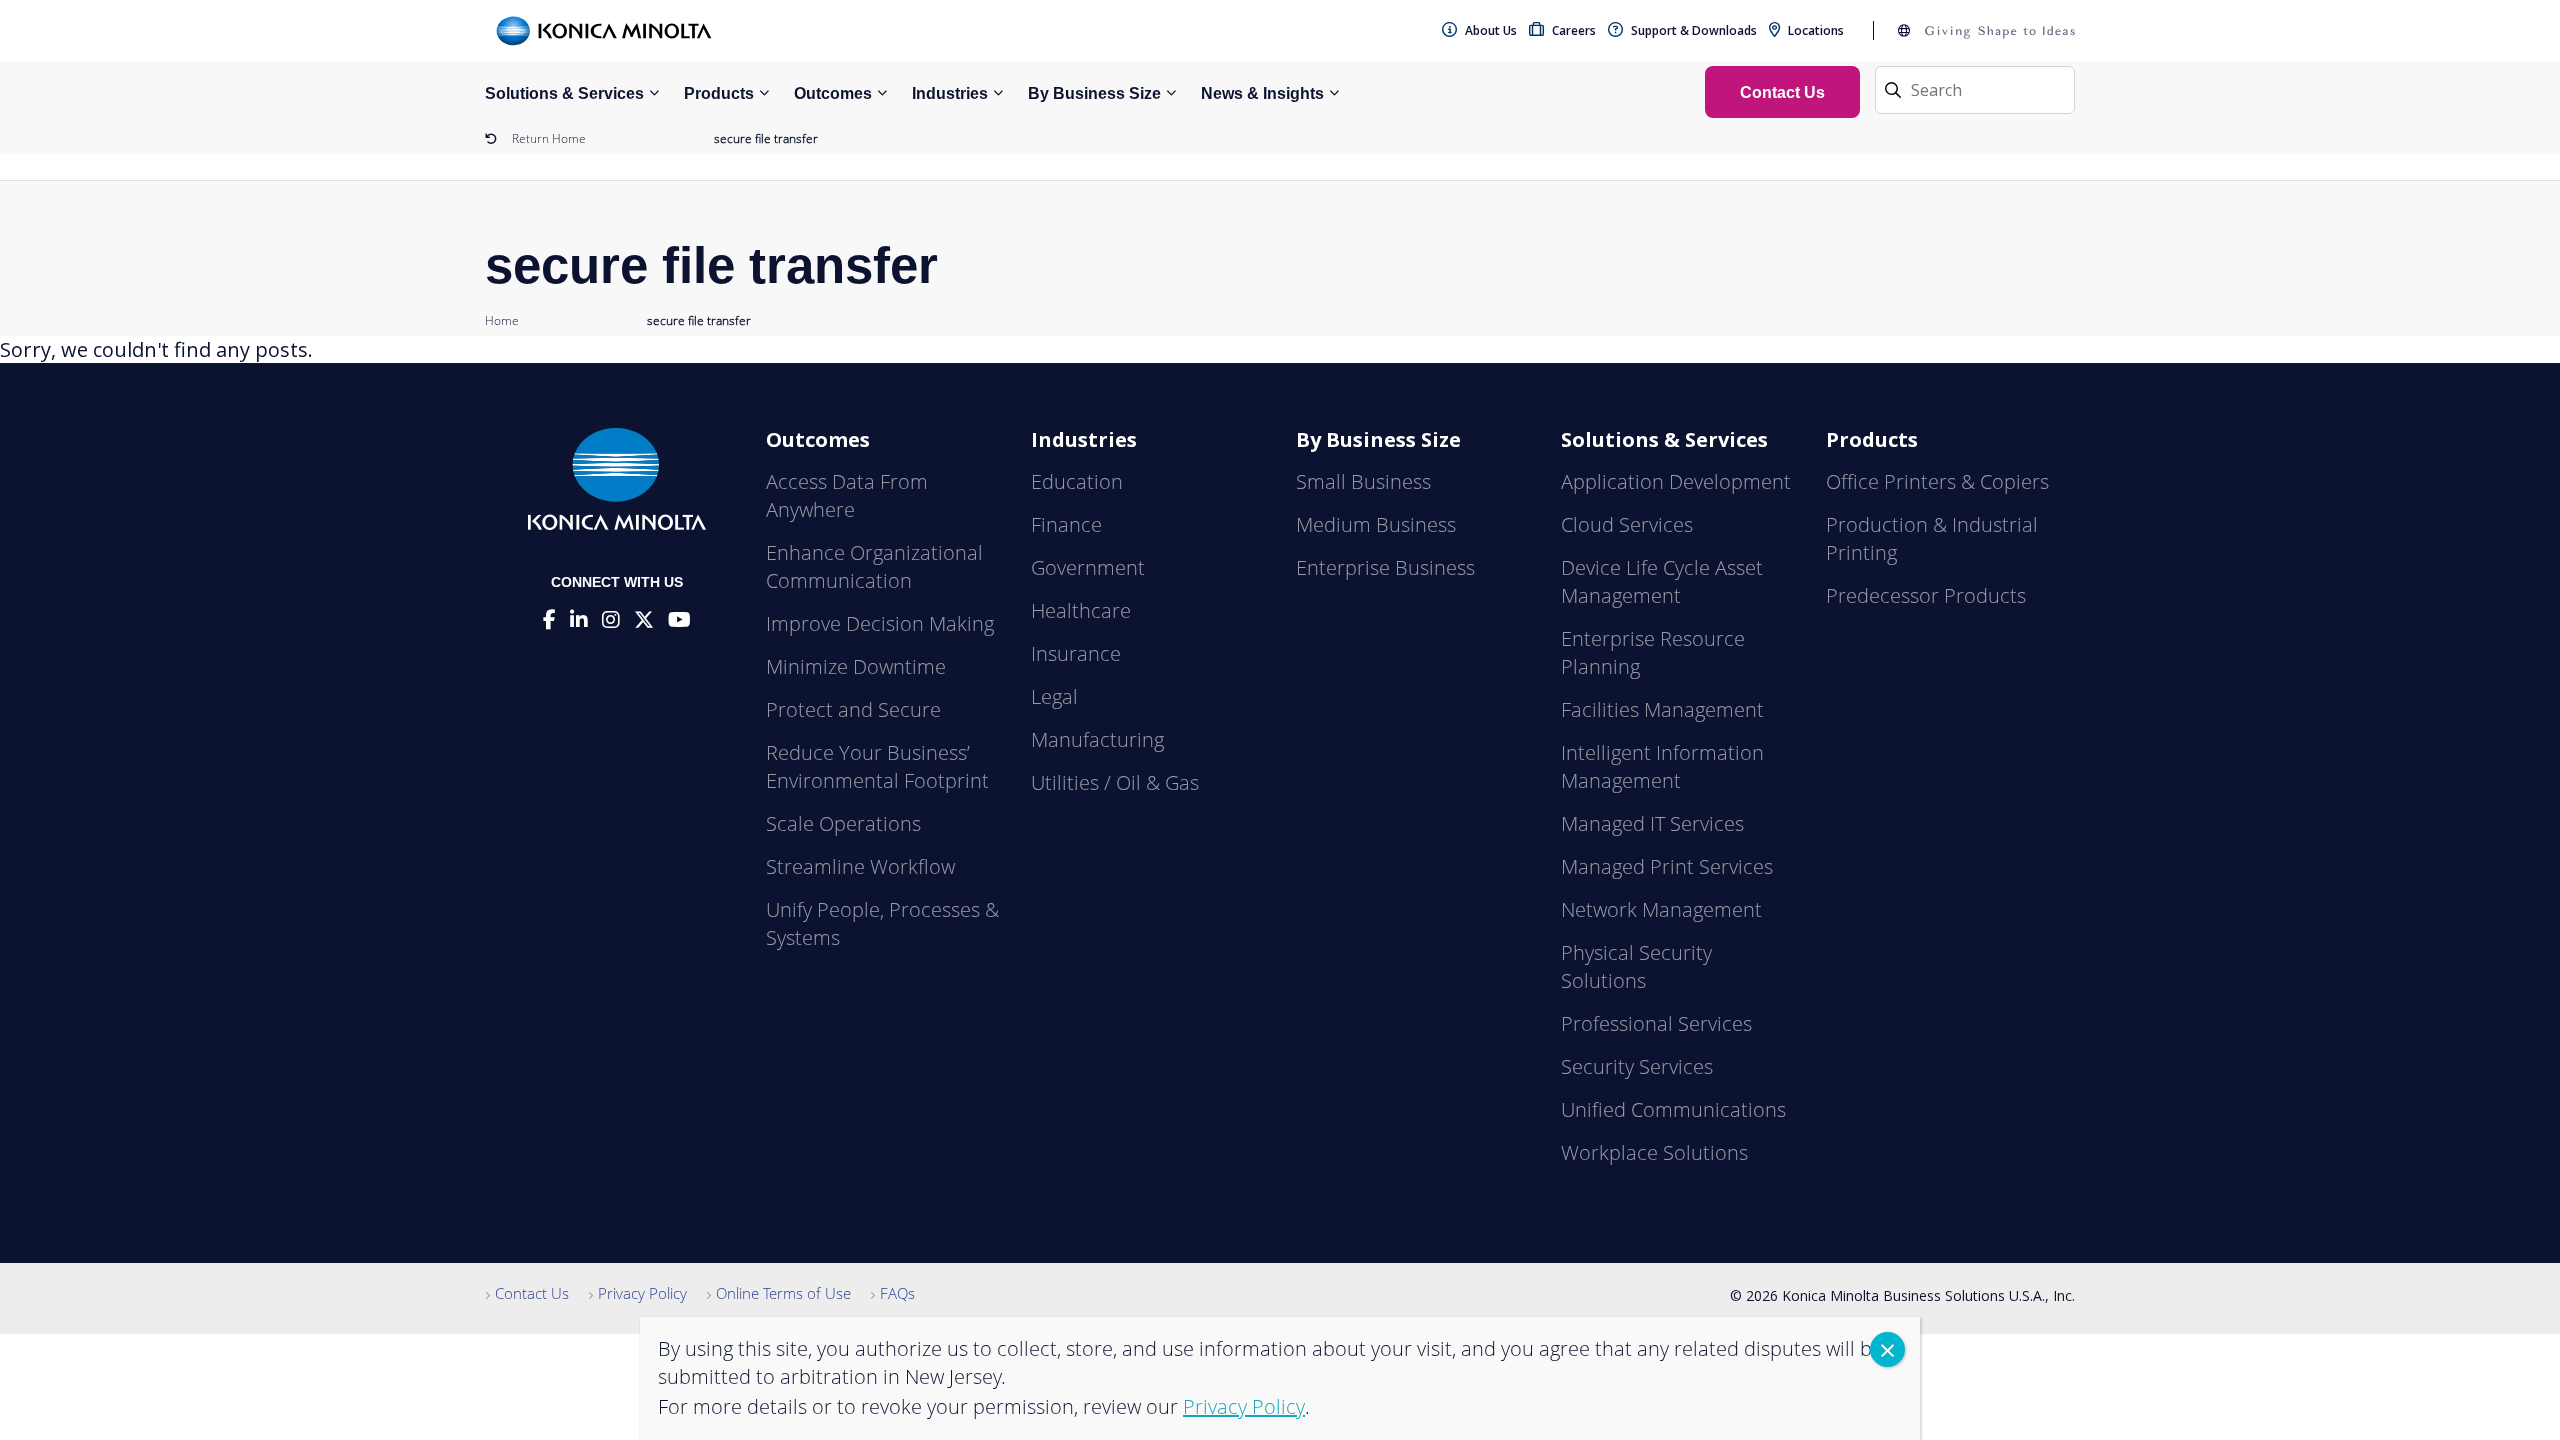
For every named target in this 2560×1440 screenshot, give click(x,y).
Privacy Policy (642, 1293)
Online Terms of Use (783, 1293)
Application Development (1676, 481)
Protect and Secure (853, 709)
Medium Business (1376, 524)
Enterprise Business (1385, 567)
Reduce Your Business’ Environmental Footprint (877, 766)
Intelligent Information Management (1662, 766)
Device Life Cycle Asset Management (1662, 581)
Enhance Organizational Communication (874, 566)
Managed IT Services (1652, 823)
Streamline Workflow (860, 866)
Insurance (1076, 653)
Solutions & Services (564, 93)
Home (502, 320)
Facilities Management (1662, 709)
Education (1077, 481)
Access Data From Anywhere (847, 495)
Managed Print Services (1667, 866)
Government (1088, 567)
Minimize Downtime (856, 666)
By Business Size (1094, 93)
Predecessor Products (1926, 595)
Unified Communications (1673, 1109)
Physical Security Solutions (1636, 966)
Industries (950, 93)
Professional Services (1656, 1023)
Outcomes (833, 93)
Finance (1066, 524)
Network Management (1661, 909)
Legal (1054, 696)
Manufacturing (1097, 739)
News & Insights (1262, 93)
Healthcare (1081, 610)
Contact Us (532, 1293)
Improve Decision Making (880, 623)
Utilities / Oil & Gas (1115, 782)
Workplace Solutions (1654, 1152)
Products (719, 93)
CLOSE (1887, 1349)
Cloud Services (1627, 524)
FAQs (897, 1293)
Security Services (1637, 1066)
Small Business (1363, 481)
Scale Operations (843, 823)
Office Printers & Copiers (1937, 481)
